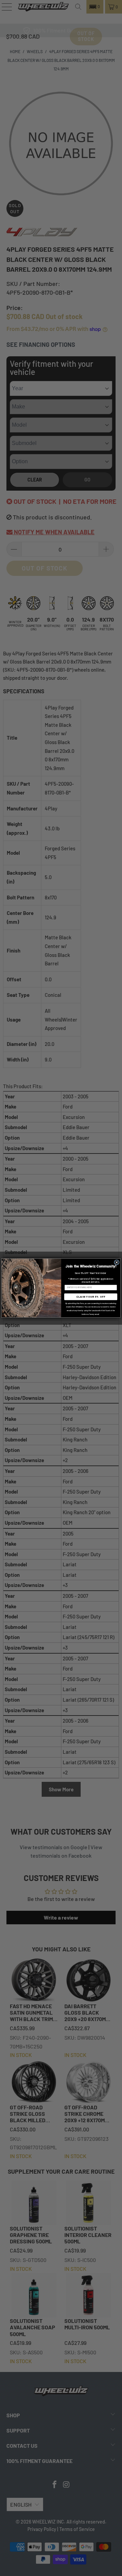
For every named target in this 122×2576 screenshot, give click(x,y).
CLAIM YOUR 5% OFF (91, 1297)
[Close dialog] (117, 1262)
